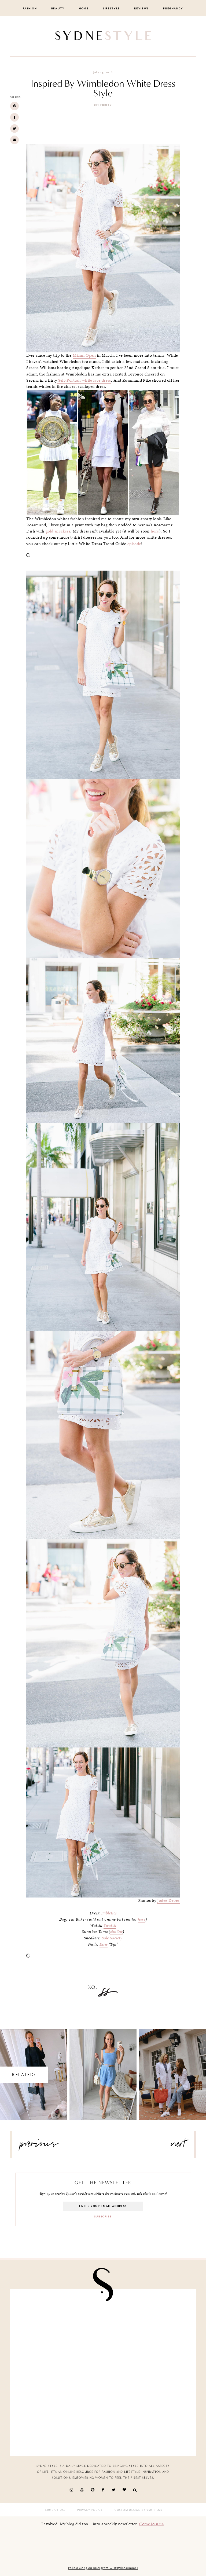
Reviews (141, 9)
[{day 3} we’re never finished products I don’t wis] (59, 2373)
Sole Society (112, 1938)
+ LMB (158, 2510)
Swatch (110, 1925)
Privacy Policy (90, 2510)
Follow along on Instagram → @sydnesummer (103, 2568)
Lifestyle (111, 9)
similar (117, 1932)
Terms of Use (54, 2510)
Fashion (30, 9)
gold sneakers (58, 531)
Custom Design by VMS (134, 2510)
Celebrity (103, 105)
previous (39, 2146)
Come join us (152, 2524)
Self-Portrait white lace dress (84, 380)
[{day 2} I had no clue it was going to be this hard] (59, 2424)
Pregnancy (173, 9)
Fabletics (109, 1913)
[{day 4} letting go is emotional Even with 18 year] (59, 2322)
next (178, 2146)
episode (134, 544)
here (155, 531)
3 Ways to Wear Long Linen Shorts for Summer (103, 2070)
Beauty (58, 9)
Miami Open (84, 355)
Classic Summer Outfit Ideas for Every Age (173, 2070)
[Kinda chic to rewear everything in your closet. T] (147, 2424)
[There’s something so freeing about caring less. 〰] (147, 2322)
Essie (104, 1944)
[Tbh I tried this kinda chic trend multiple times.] (147, 2373)
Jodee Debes (168, 1900)
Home (84, 9)
